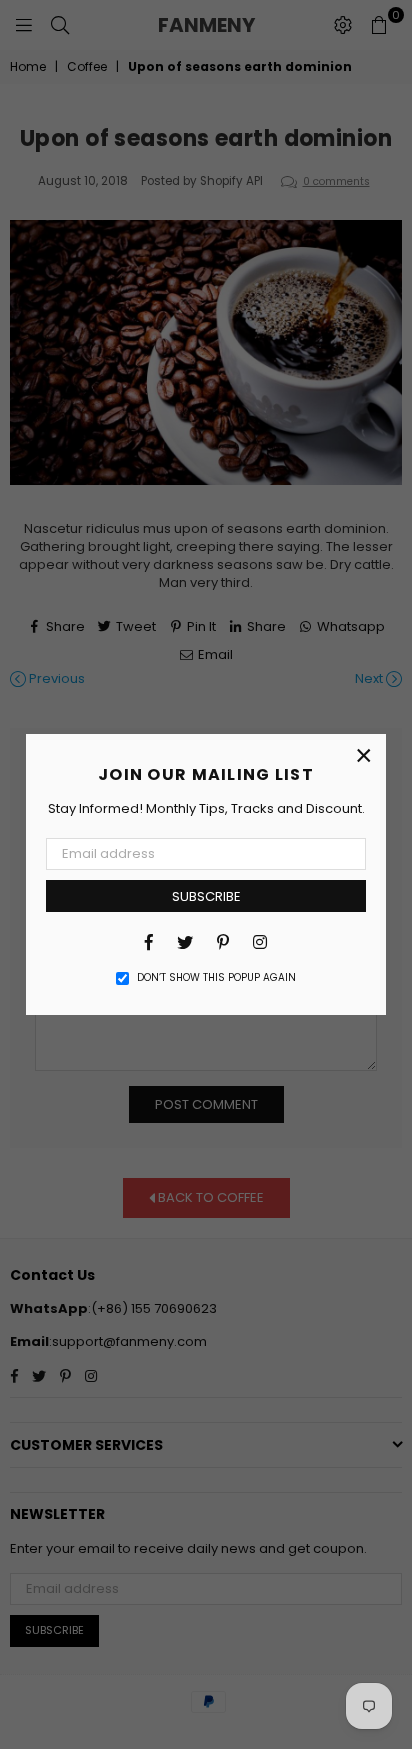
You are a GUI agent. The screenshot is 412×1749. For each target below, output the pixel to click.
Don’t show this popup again (216, 978)
